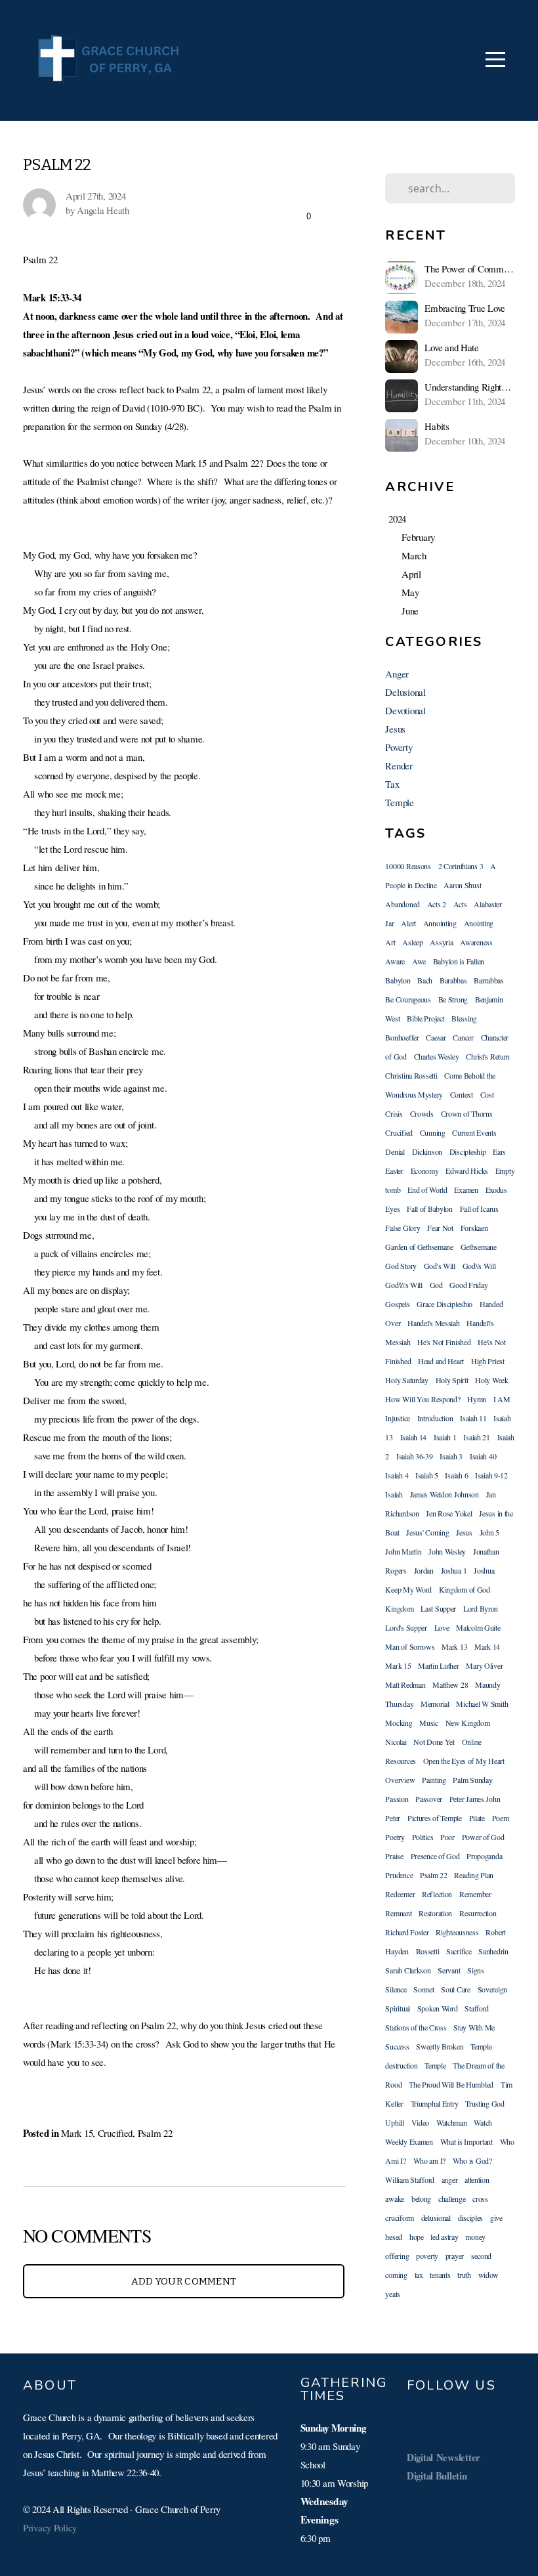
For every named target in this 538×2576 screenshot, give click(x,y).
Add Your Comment (184, 2281)
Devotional (405, 710)
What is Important (466, 2141)
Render (399, 765)
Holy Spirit (452, 1380)
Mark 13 (454, 1646)
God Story (401, 1266)
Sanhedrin (493, 1951)
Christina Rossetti (411, 1075)
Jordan (424, 1570)
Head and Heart (441, 1361)
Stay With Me (474, 2027)
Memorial (435, 1704)
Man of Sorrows (410, 1646)
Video (421, 2122)
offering (397, 2256)
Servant (449, 1970)
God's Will (440, 1266)
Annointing (440, 923)
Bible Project (425, 1018)
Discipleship (468, 1151)
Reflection (437, 1894)
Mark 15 (77, 2133)
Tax (392, 784)
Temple (399, 802)
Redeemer (400, 1894)
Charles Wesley (437, 1056)
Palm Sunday (472, 1780)
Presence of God (435, 1856)
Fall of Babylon (430, 1209)
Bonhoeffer (402, 1037)
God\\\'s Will (403, 1285)
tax (419, 2275)
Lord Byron (481, 1608)
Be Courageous (408, 999)
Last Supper (438, 1608)
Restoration (435, 1913)
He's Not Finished (444, 1342)
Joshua (484, 1570)
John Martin (403, 1551)
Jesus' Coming (427, 1532)
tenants (440, 2275)
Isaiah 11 (473, 1418)
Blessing (464, 1018)
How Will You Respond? (423, 1399)
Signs (476, 1970)
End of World (427, 1190)
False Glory (403, 1228)
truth (464, 2275)
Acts (460, 904)
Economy (425, 1170)
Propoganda (484, 1856)
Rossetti (428, 1951)
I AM (502, 1399)
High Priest (488, 1361)
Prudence (399, 1875)
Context (462, 1094)
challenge (452, 2199)
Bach (425, 980)
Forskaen (474, 1228)
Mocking (399, 1723)
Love (442, 1627)
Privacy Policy (50, 2527)
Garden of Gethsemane (419, 1247)
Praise (394, 1856)
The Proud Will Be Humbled (451, 2084)
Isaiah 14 (413, 1437)
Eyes (392, 1209)
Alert (408, 923)
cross (480, 2199)
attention (477, 2179)
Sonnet (424, 1989)
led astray (444, 2237)
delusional (436, 2218)
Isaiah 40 (483, 1456)
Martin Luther (438, 1665)
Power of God (483, 1837)
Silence (396, 1989)
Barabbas (453, 980)
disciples (470, 2218)
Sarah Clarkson (408, 1970)
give (496, 2218)
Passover (429, 1799)
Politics (423, 1837)
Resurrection (478, 1913)
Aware (395, 961)
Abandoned (402, 904)
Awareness (476, 942)
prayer (455, 2256)
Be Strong (453, 999)
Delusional (405, 692)
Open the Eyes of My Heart (464, 1761)
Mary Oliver (484, 1665)
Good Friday (468, 1285)
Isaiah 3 (451, 1456)
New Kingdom (468, 1723)
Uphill (394, 2122)
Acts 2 (437, 904)
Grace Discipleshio (445, 1304)
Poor (447, 1837)
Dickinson (427, 1151)
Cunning (433, 1132)
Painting (434, 1780)
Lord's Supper (406, 1627)
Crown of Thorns (467, 1113)
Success (397, 2046)
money (475, 2237)
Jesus (395, 729)
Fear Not (440, 1228)
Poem (501, 1818)
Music (429, 1723)
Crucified (115, 2133)
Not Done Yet (434, 1742)
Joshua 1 (454, 1570)
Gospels (397, 1304)
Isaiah (394, 1494)
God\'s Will (479, 1266)
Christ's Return (488, 1056)
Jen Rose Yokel (449, 1513)
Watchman (452, 2122)
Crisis (394, 1113)
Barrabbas (488, 980)
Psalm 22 (155, 2133)
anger (450, 2179)
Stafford (477, 2008)
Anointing (479, 923)
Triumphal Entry (435, 2103)
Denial (395, 1151)
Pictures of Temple (435, 1818)
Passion (397, 1799)
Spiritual (397, 2008)
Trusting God (485, 2103)
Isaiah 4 (397, 1475)
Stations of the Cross (416, 2027)
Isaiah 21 (476, 1437)
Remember (475, 1894)
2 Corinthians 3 (461, 866)
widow (489, 2275)
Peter (393, 1818)
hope (417, 2237)
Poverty (399, 747)
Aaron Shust (462, 885)
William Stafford (410, 2179)
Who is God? (472, 2160)
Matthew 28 (450, 1685)
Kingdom (399, 1608)
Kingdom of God (465, 1589)
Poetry (395, 1837)
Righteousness (457, 1932)
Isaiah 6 (456, 1475)
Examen (466, 1190)
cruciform (399, 2218)
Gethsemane (479, 1247)
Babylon (398, 980)
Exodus (496, 1190)
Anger (397, 674)
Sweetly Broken (440, 2046)
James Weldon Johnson (445, 1494)
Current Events (474, 1132)
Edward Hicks (467, 1170)
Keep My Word (408, 1589)
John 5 (489, 1532)
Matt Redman (405, 1685)
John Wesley (447, 1551)
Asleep (412, 942)
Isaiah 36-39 (415, 1456)
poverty (427, 2256)
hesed (394, 2237)
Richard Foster (407, 1932)
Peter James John (475, 1799)
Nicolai (396, 1742)
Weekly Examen (409, 2141)
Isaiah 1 (445, 1437)
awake (395, 2199)
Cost (487, 1094)
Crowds (422, 1113)
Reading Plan (474, 1875)
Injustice (397, 1418)
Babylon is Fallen (459, 961)
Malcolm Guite (478, 1627)
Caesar (436, 1037)
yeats (393, 2294)
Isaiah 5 (427, 1475)
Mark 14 (487, 1646)
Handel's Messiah (434, 1323)
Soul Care (455, 1989)
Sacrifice (459, 1951)
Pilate (477, 1818)
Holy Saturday (406, 1380)
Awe (419, 961)
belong (421, 2199)
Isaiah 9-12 (491, 1475)
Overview (400, 1780)
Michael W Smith (482, 1704)
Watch (483, 2122)
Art (390, 942)
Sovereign (492, 1989)
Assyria (441, 942)
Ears (499, 1151)
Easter (394, 1170)
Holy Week (491, 1380)
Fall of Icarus (479, 1209)
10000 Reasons (408, 866)
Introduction (435, 1418)
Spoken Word (438, 2008)
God (436, 1285)
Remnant (398, 1913)
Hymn (477, 1399)
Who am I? (429, 2160)
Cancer (463, 1037)
